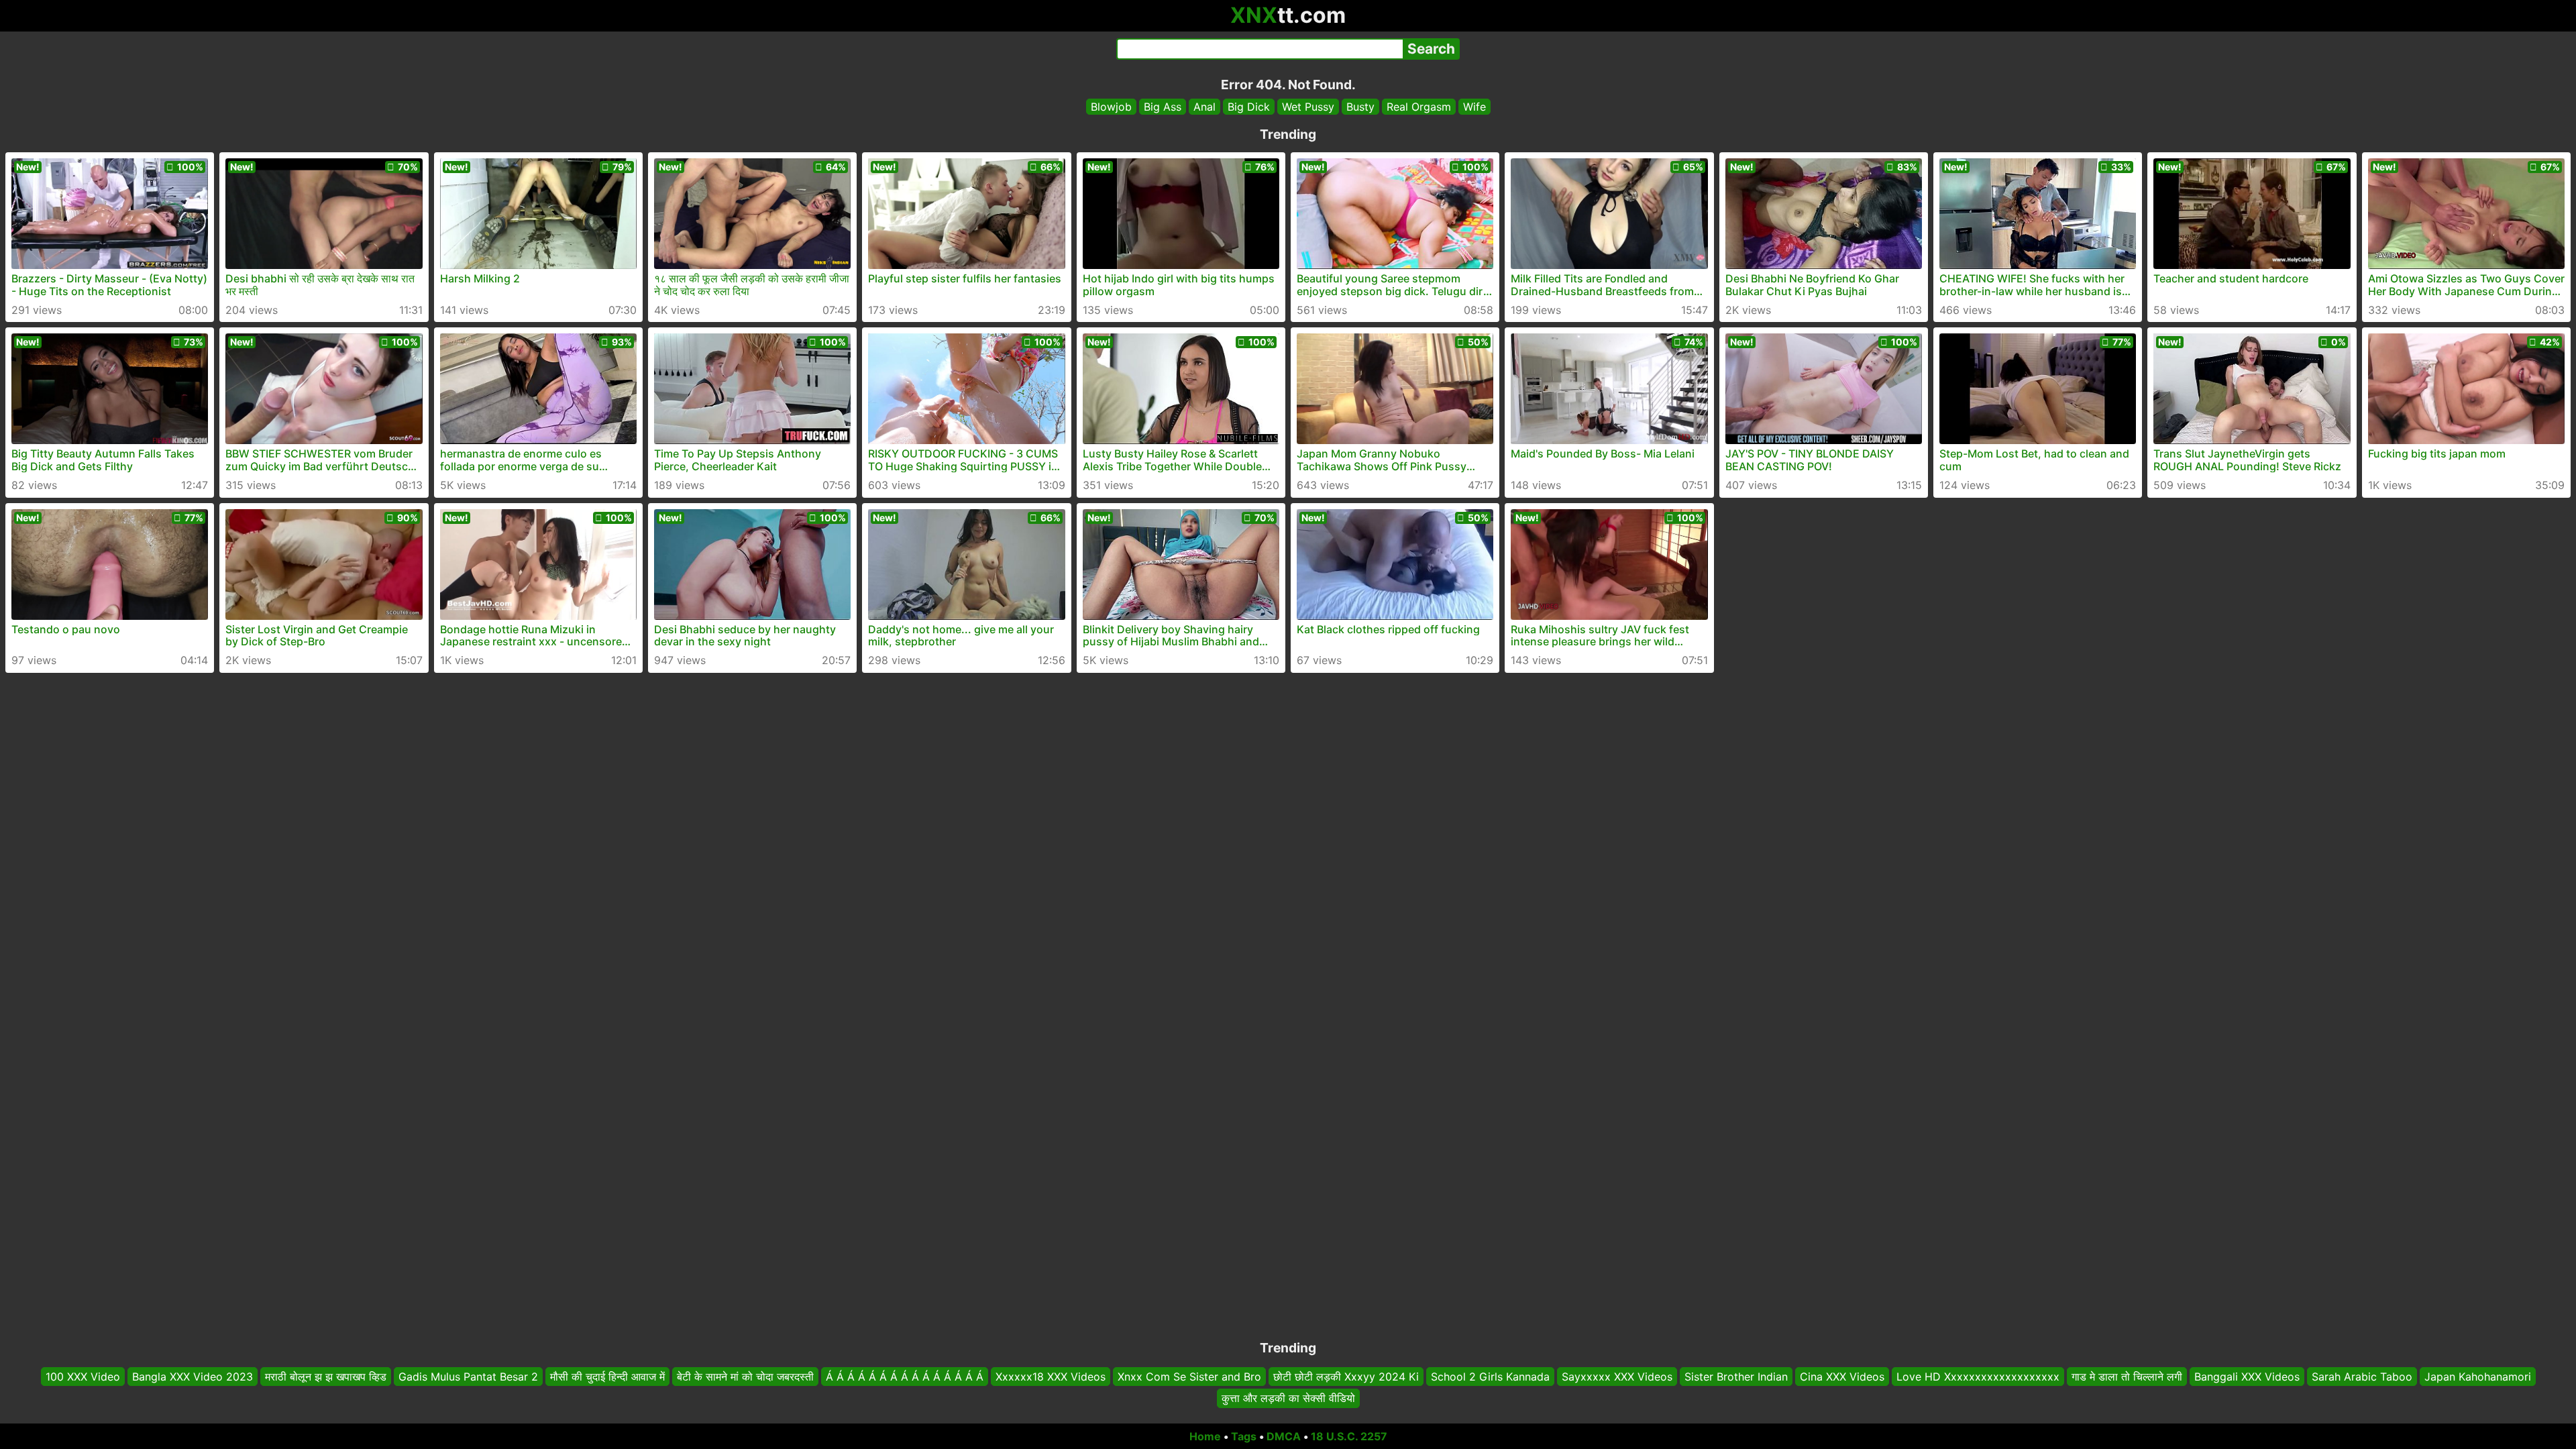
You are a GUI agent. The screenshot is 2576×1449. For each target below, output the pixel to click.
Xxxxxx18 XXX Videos (1051, 1377)
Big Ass (1163, 107)
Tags (1244, 1436)
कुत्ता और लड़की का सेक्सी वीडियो (1288, 1399)
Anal (1204, 107)
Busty (1360, 107)
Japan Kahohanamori (2478, 1377)
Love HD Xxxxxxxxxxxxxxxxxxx (1978, 1377)
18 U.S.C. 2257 (1349, 1436)
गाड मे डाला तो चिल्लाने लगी (2127, 1377)
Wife (1474, 107)
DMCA (1284, 1436)
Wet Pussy (1308, 107)
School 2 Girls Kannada (1490, 1377)
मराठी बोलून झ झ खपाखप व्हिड (326, 1377)
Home (1205, 1436)
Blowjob (1111, 107)
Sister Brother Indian (1736, 1377)
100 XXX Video (83, 1377)
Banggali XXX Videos (2247, 1377)
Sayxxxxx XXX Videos (1617, 1377)
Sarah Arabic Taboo (2362, 1377)
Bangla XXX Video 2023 (193, 1377)
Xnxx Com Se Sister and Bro (1189, 1377)
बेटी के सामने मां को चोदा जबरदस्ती (745, 1377)
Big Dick (1249, 107)
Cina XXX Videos (1842, 1377)
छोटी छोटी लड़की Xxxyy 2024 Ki (1346, 1377)
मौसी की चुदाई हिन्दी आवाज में (607, 1377)
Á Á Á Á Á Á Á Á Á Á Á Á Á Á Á (905, 1377)
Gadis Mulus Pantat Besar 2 (468, 1377)
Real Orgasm (1419, 107)
